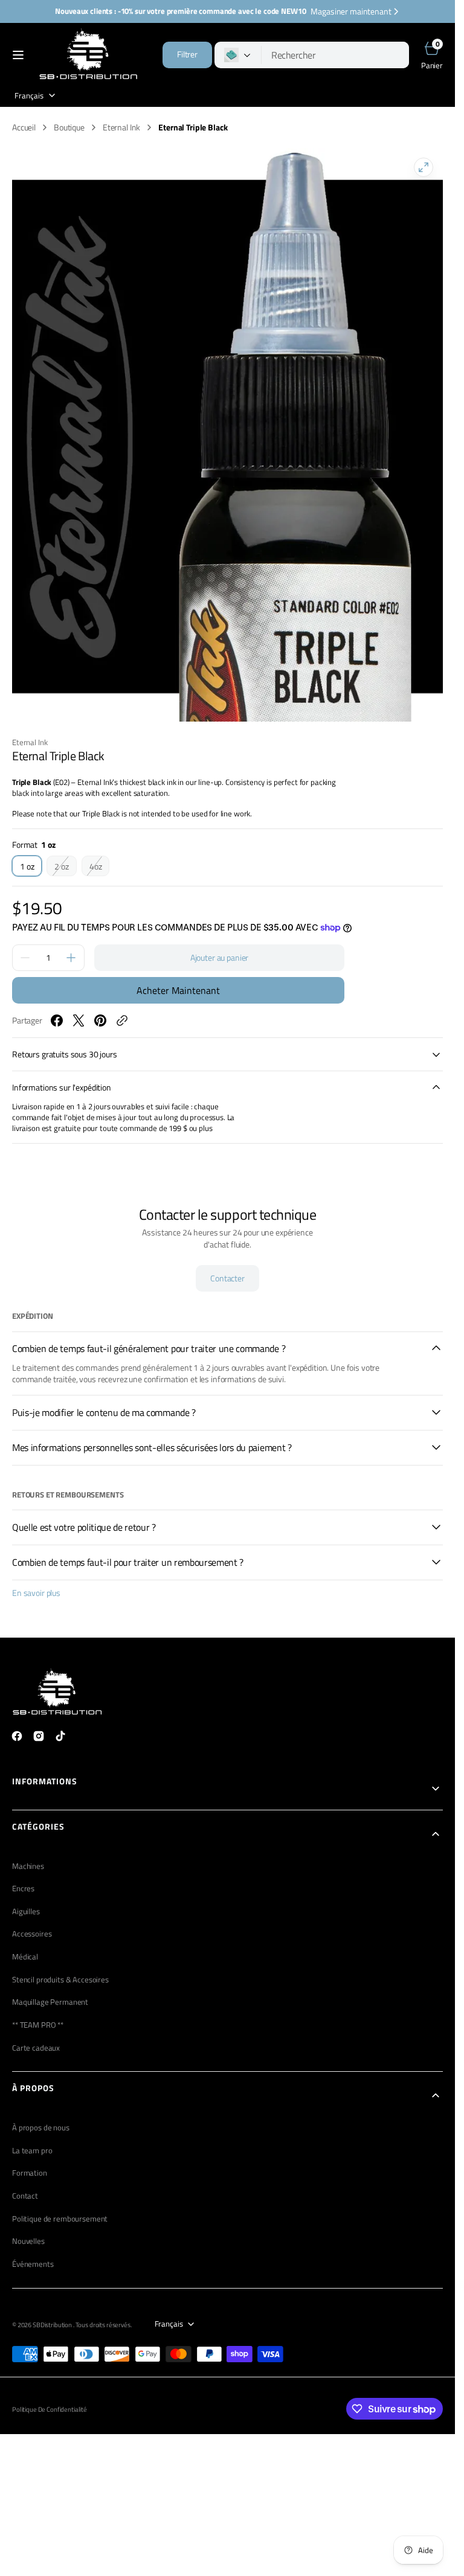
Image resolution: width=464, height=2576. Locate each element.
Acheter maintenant (178, 990)
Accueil (24, 127)
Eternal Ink (121, 127)
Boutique (69, 127)
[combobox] (335, 55)
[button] (18, 55)
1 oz (31, 868)
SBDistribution (53, 2325)
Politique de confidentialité (50, 2409)
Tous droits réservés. (104, 2325)
